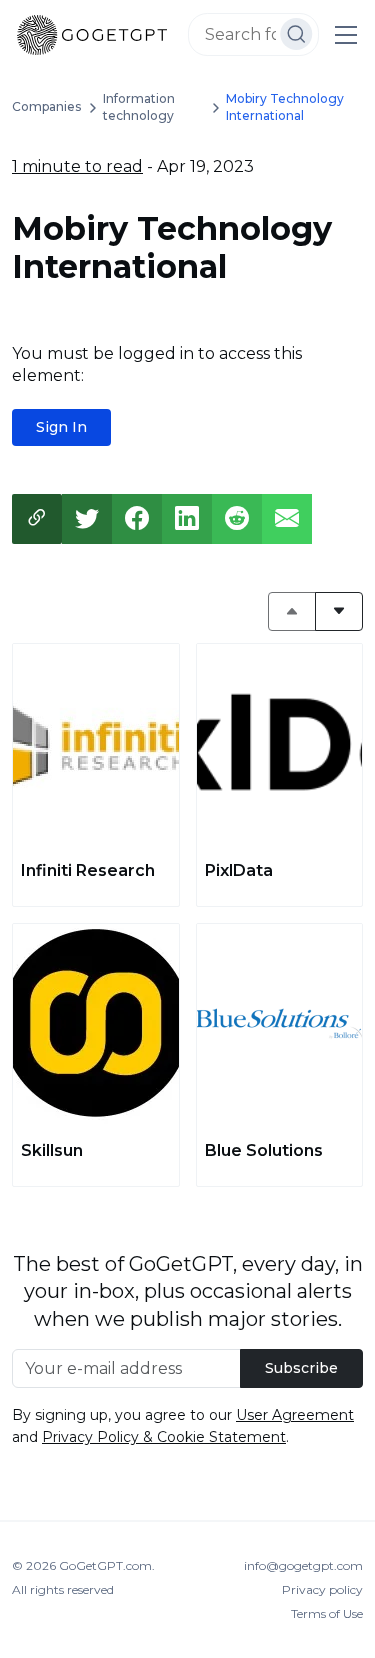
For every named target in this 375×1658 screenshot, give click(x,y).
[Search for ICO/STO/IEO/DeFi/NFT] (296, 34)
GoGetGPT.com (105, 1565)
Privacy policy (322, 1589)
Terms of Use (327, 1613)
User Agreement (295, 1415)
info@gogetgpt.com (303, 1565)
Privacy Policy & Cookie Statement (164, 1437)
